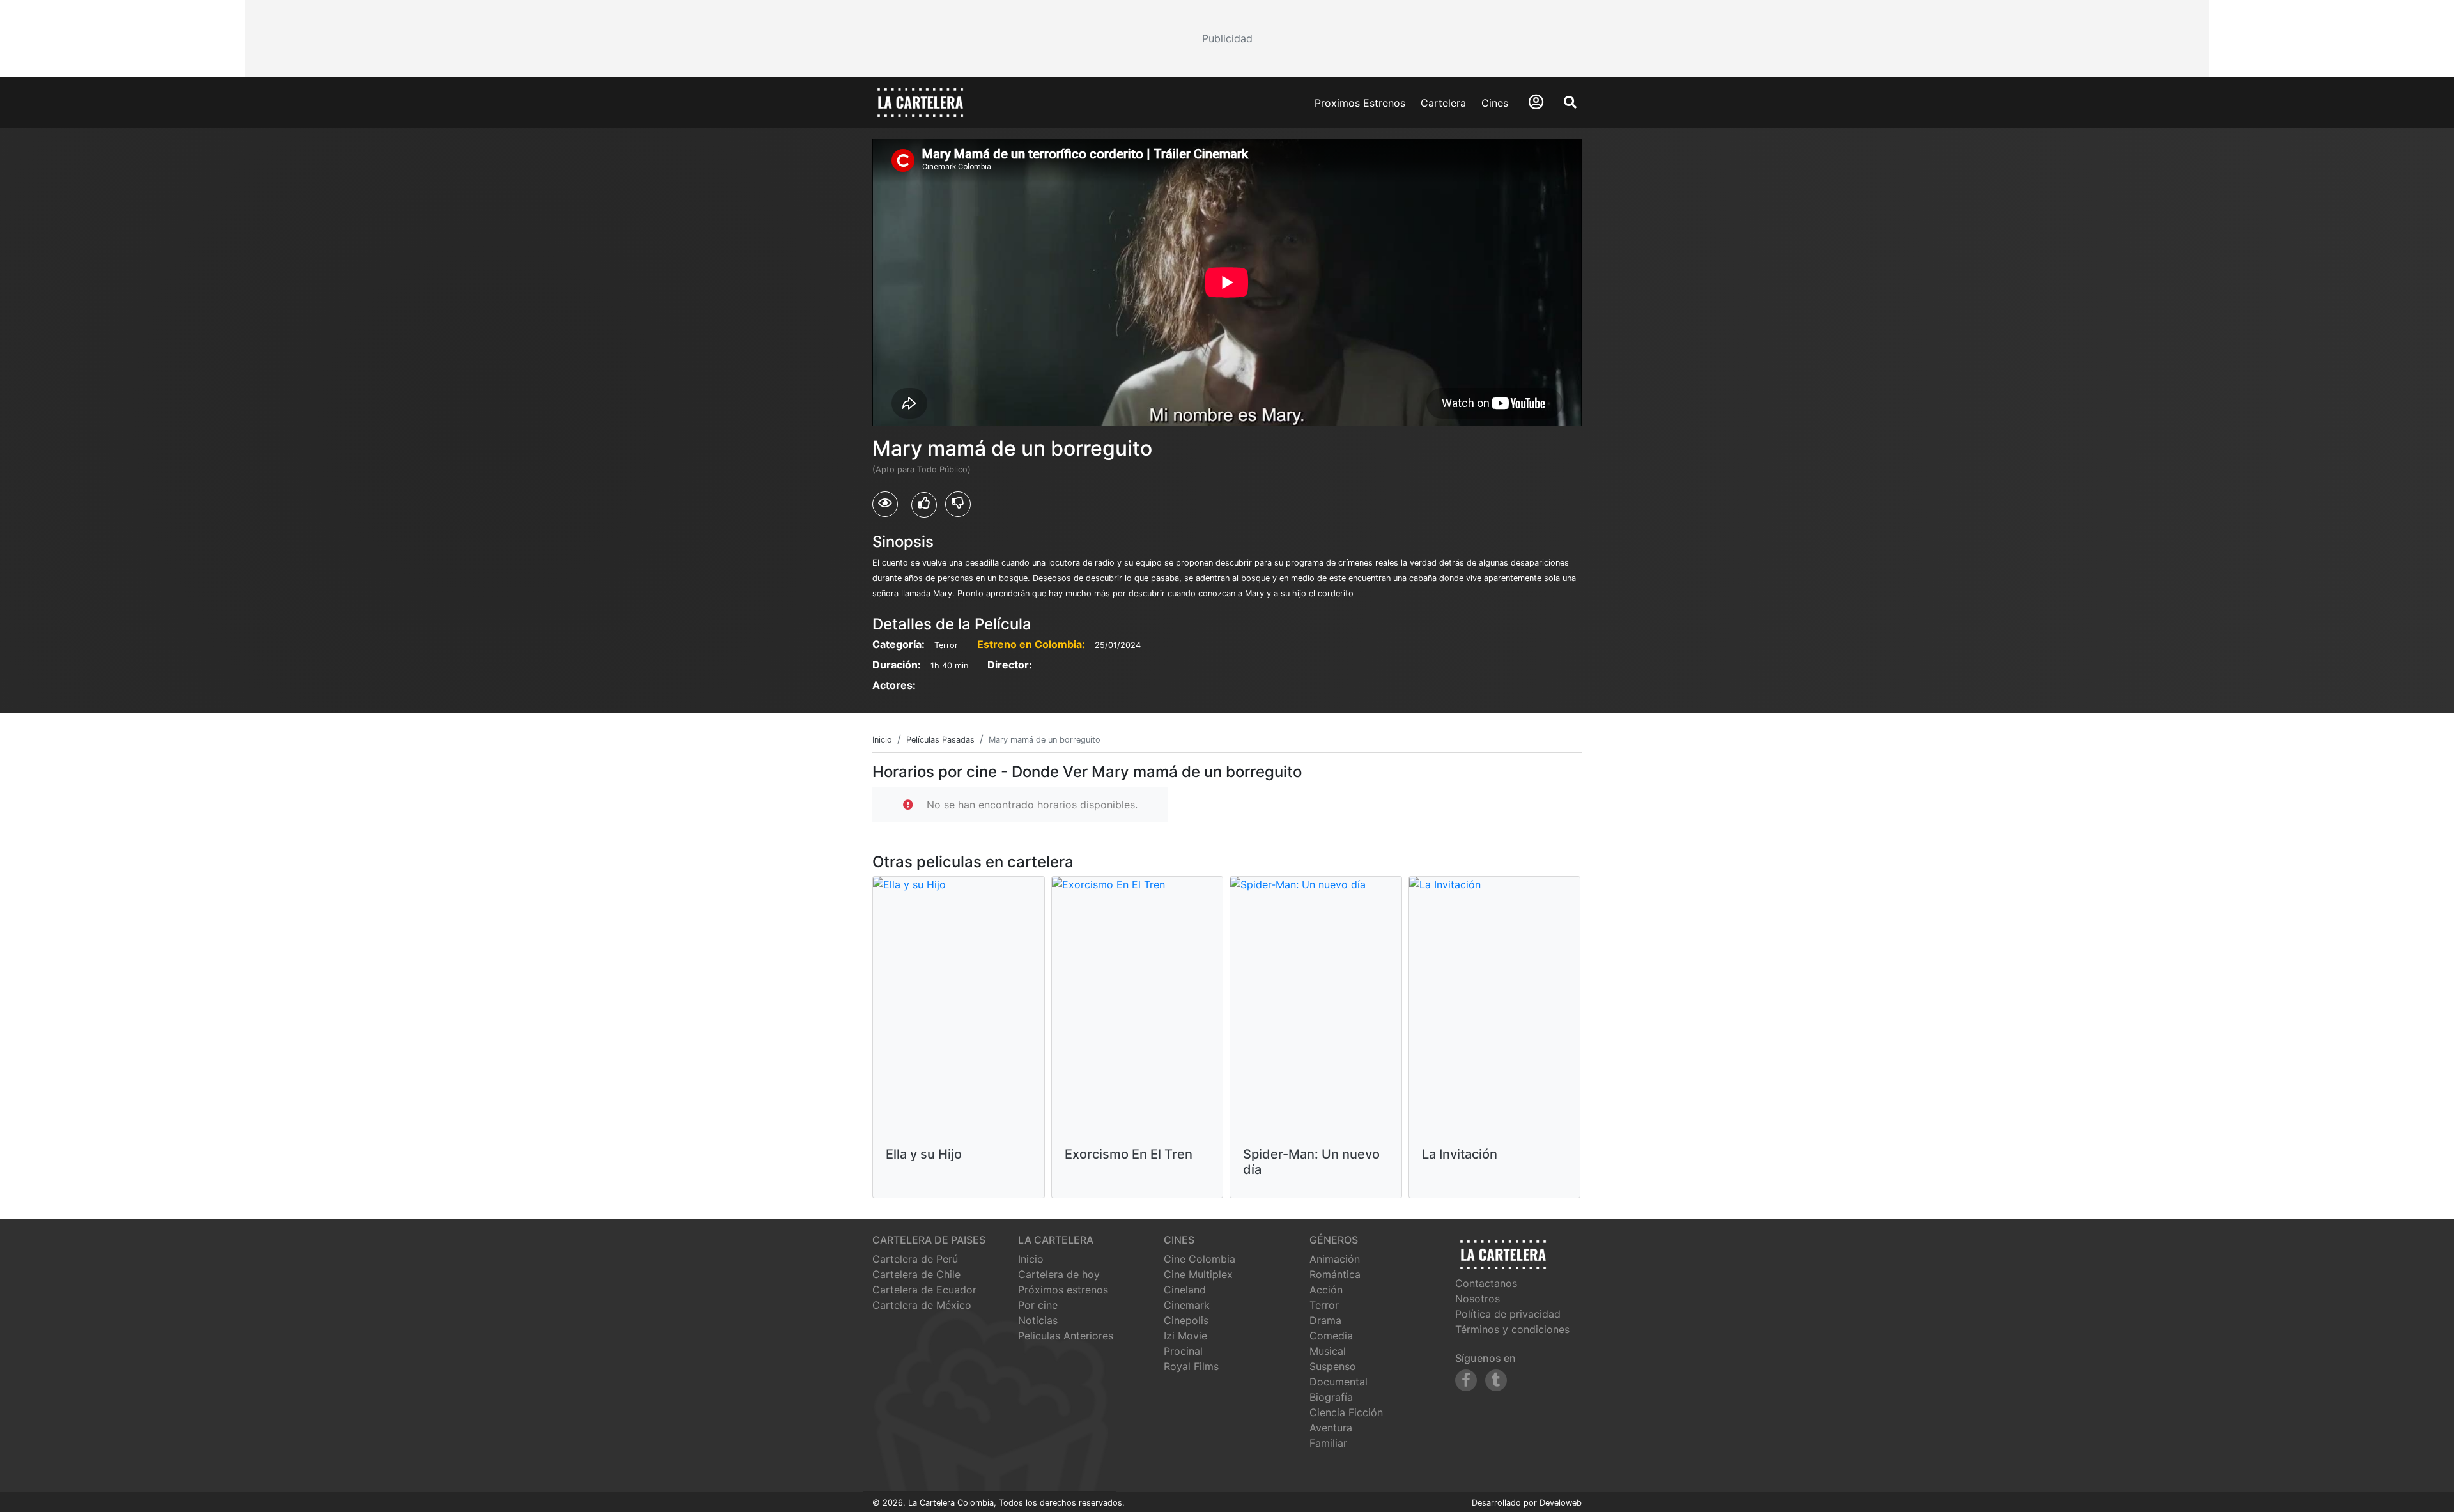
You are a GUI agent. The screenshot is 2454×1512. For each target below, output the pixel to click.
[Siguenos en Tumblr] (1496, 1380)
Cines (1495, 103)
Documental (1339, 1382)
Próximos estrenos (1063, 1290)
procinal (1183, 1351)
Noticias (1038, 1320)
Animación (1335, 1259)
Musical (1328, 1351)
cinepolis (1186, 1320)
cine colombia (1200, 1259)
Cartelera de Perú (915, 1259)
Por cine (1038, 1305)
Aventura (1331, 1428)
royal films (1191, 1366)
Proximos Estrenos (1360, 103)
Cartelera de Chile (916, 1274)
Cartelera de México (922, 1305)
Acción (1326, 1290)
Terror (1324, 1305)
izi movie (1185, 1336)
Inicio (1031, 1259)
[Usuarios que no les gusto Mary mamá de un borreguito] (958, 504)
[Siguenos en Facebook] (1466, 1380)
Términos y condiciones (1512, 1329)
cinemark (1187, 1305)
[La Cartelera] (920, 102)
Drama (1325, 1320)
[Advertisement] (1227, 38)
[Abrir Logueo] (1536, 102)
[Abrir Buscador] (1570, 102)
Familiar (1328, 1443)
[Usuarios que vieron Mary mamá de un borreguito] (885, 504)
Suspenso (1333, 1366)
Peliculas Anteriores (1066, 1336)
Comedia (1331, 1336)
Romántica (1335, 1274)
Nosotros (1478, 1299)
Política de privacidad (1508, 1314)
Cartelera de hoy (1059, 1274)
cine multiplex (1198, 1274)
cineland (1185, 1290)
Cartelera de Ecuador (924, 1290)
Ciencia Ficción (1346, 1412)
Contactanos (1486, 1283)
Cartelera (1443, 103)
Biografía (1331, 1397)
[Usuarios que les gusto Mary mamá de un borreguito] (924, 505)
